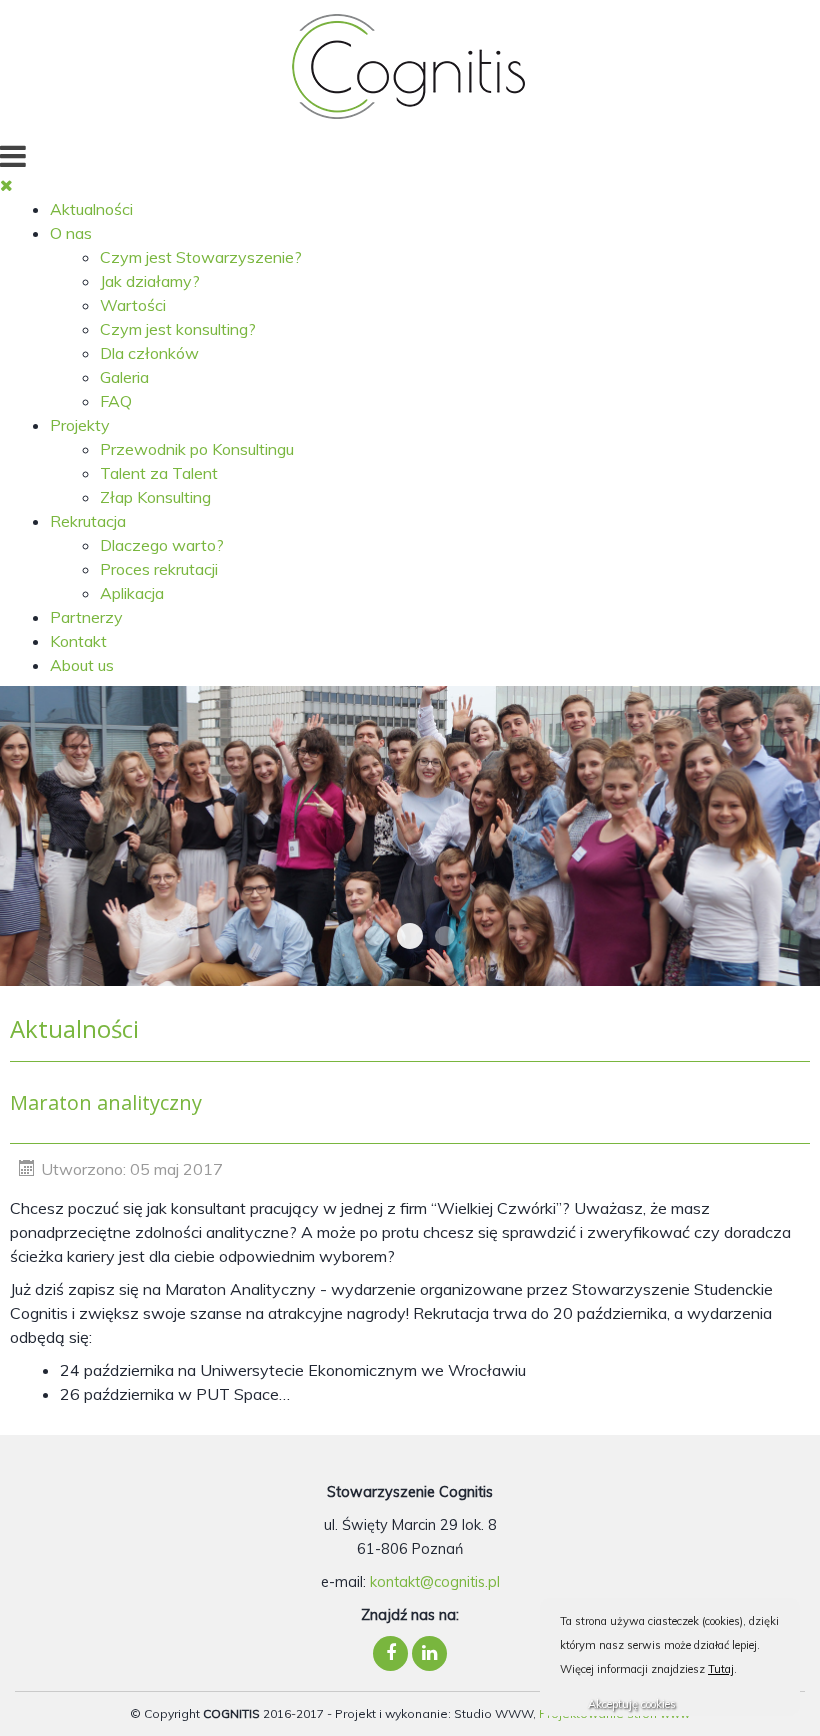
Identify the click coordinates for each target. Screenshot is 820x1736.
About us (82, 665)
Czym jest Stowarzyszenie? (201, 257)
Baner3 (410, 936)
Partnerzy (86, 617)
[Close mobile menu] (6, 185)
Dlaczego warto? (162, 545)
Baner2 (445, 936)
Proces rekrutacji (159, 569)
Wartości (133, 305)
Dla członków (149, 353)
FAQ (116, 401)
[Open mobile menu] (13, 156)
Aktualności (91, 209)
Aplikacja (132, 593)
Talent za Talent (159, 473)
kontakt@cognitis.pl (435, 1582)
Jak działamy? (150, 281)
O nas (71, 233)
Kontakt (78, 641)
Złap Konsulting (155, 497)
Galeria (124, 377)
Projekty (80, 425)
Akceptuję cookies (632, 1704)
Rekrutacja (88, 521)
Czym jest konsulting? (178, 329)
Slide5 (375, 936)
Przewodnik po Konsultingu (197, 449)
